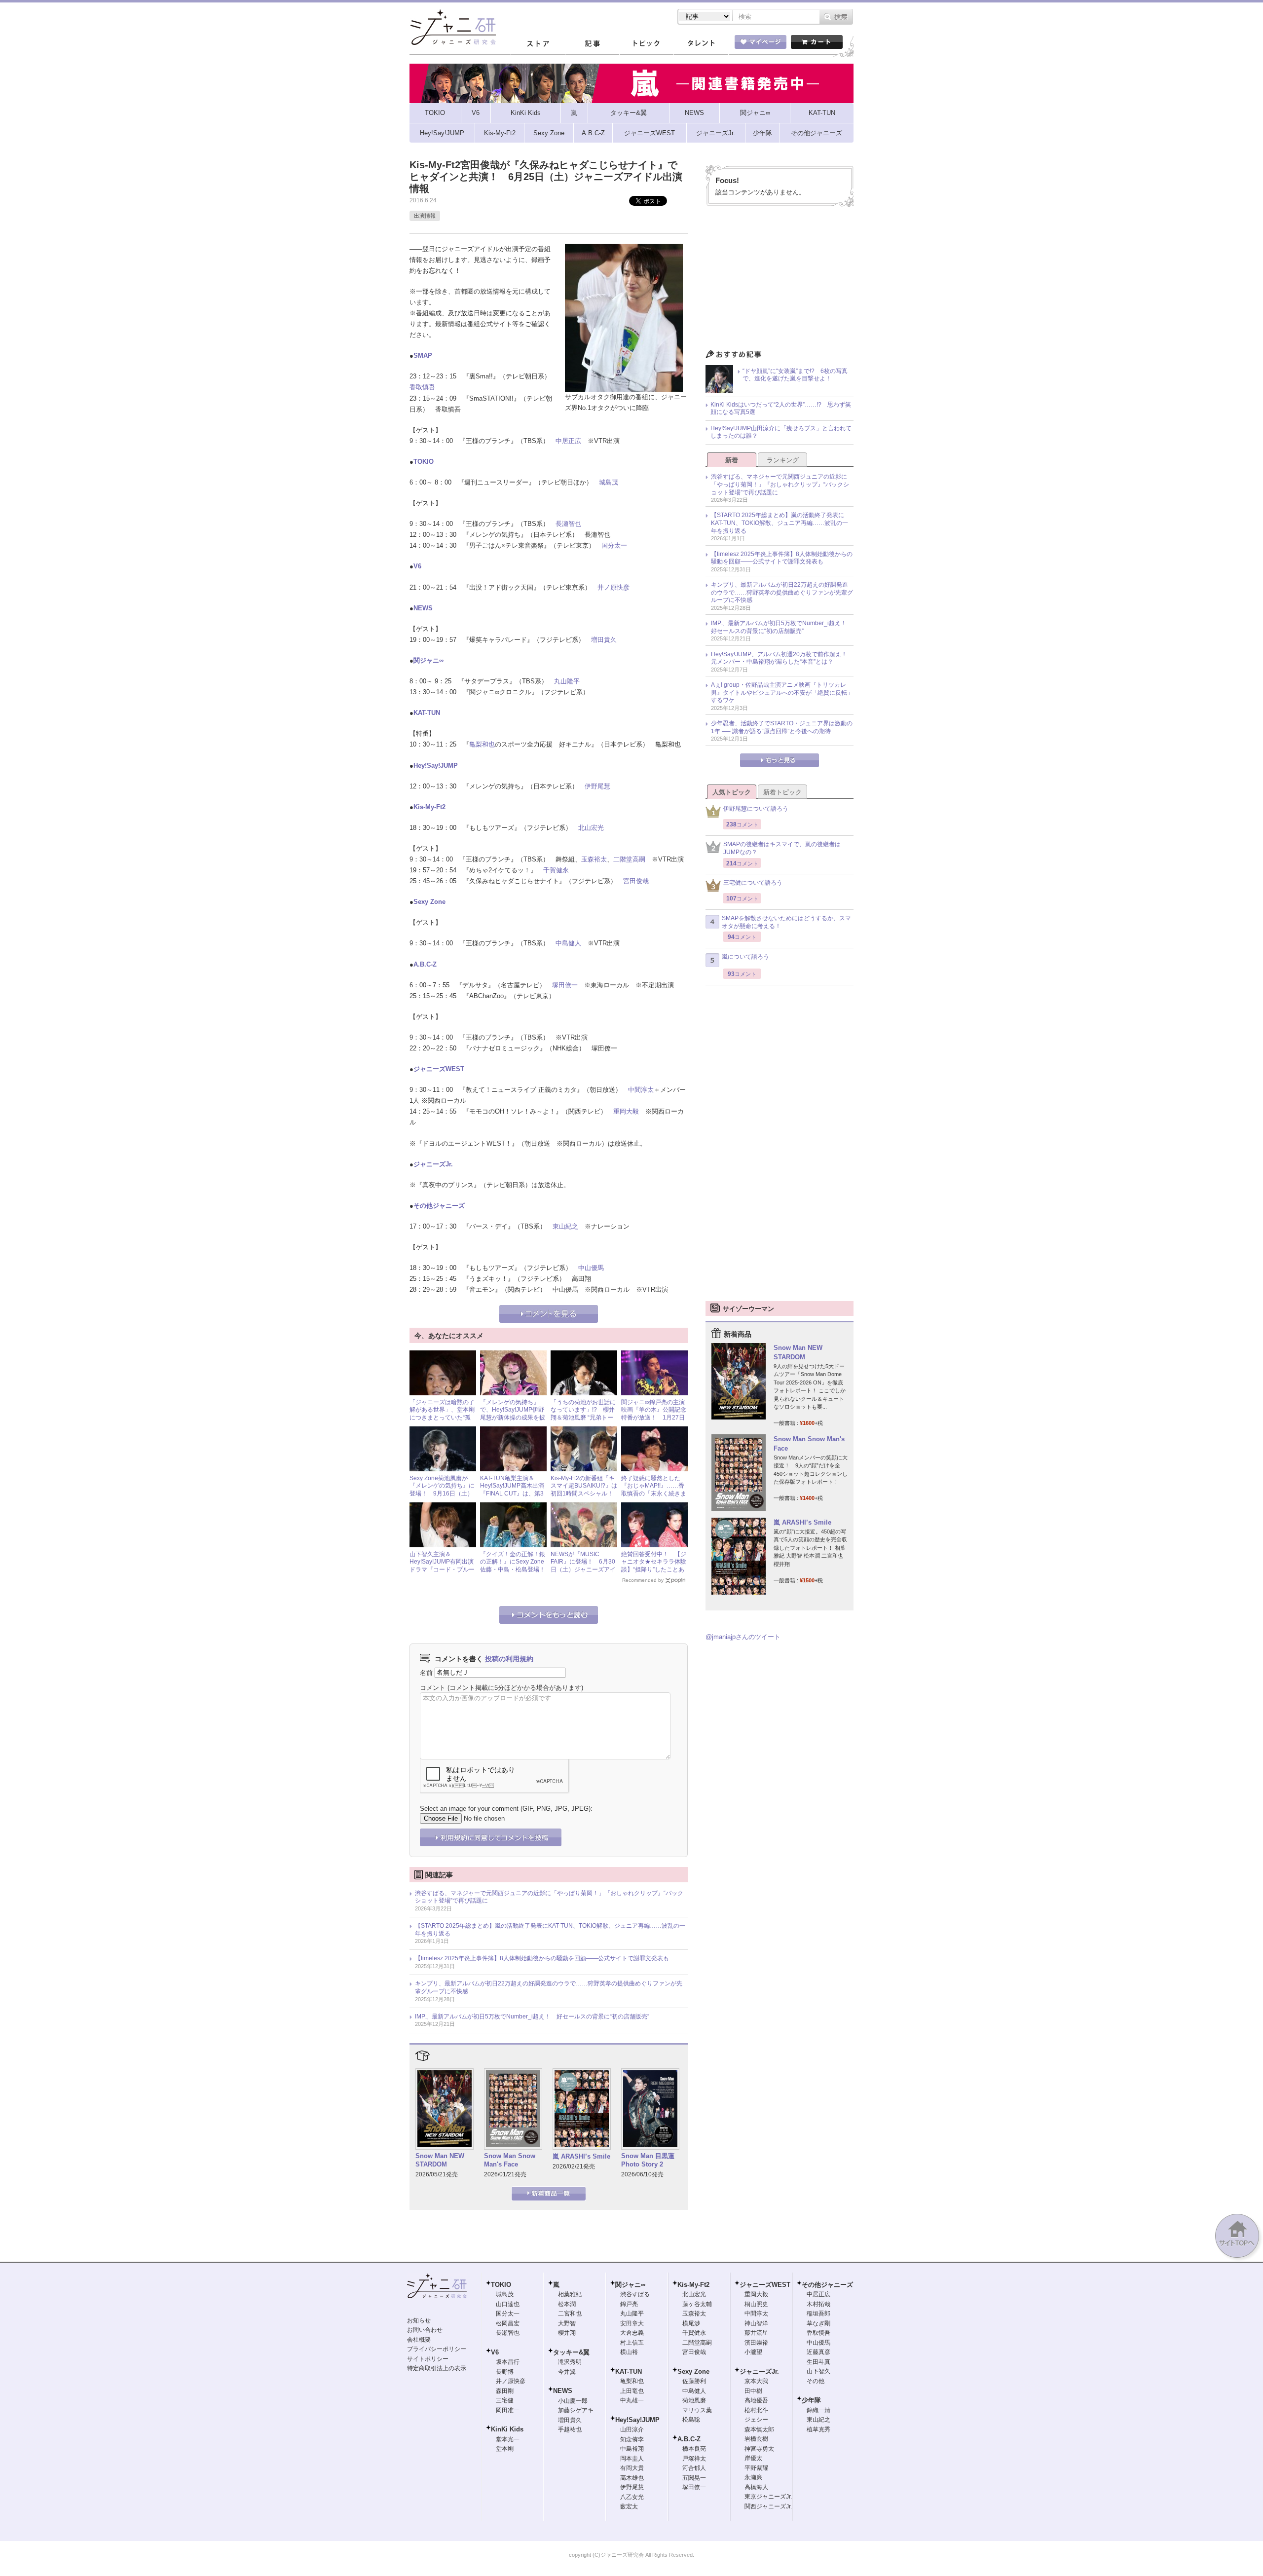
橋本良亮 (694, 2449)
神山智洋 (756, 2323)
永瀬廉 (753, 2477)
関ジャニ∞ (428, 660)
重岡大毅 (626, 1111)
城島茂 (609, 482)
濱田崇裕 (756, 2343)
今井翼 (567, 2372)
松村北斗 (756, 2410)
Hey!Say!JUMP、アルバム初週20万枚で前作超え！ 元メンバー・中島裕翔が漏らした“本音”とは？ (782, 658)
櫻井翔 (567, 2333)
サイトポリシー (428, 2359)
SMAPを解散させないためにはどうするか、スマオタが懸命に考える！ (786, 922)
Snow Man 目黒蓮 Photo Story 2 (648, 2160)
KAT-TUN (427, 713)
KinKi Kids (507, 2429)
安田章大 (632, 2323)
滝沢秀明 (570, 2362)
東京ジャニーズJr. (768, 2497)
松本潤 (567, 2304)
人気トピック (732, 792)
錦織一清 (818, 2410)
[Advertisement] (780, 280)
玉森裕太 (594, 859)
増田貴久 (604, 640)
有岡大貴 (632, 2468)
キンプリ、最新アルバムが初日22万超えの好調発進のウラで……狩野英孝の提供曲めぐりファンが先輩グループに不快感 (549, 1987)
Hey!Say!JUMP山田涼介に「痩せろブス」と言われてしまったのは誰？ (781, 432)
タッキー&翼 (571, 2352)
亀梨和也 (482, 744)
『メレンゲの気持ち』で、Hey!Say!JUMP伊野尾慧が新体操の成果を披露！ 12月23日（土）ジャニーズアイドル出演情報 (513, 1421)
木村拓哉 (818, 2304)
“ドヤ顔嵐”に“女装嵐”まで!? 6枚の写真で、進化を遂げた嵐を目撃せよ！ (795, 375)
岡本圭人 (632, 2459)
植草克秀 (818, 2429)
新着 (732, 460)
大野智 (567, 2323)
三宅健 (505, 2400)
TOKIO (424, 462)
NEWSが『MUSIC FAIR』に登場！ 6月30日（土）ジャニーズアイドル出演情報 (583, 1566)
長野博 (505, 2372)
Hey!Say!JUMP (436, 765)
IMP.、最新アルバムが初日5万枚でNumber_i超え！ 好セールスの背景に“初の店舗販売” (532, 2016)
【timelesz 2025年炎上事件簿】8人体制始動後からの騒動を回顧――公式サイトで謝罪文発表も (542, 1958)
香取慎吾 (422, 387)
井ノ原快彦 (613, 587)
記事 (592, 44)
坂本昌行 (508, 2362)
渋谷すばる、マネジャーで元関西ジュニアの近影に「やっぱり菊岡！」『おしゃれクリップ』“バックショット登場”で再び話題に (549, 1897)
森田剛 (505, 2391)
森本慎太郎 (759, 2429)
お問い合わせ (425, 2330)
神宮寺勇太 (759, 2449)
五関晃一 (694, 2478)
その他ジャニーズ (439, 1206)
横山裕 (629, 2352)
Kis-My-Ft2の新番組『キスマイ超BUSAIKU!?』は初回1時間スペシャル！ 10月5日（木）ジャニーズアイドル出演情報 (585, 1493)
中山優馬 (591, 1268)
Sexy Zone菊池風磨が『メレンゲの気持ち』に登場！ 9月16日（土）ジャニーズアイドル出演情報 (442, 1493)
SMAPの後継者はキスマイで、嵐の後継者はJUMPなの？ (782, 848)
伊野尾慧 (597, 786)
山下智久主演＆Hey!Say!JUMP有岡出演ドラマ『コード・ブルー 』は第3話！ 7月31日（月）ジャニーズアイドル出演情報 (442, 1573)
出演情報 (425, 216)
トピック (646, 44)
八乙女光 (632, 2497)
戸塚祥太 (694, 2459)
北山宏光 (591, 828)
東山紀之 (565, 1226)
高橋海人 (756, 2487)
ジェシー (756, 2420)
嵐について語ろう (745, 957)
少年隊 (811, 2400)
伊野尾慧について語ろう (756, 809)
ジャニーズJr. (433, 1164)
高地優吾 (756, 2400)
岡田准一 (508, 2410)
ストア (538, 44)
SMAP (423, 355)
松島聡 (691, 2420)
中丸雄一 (632, 2400)
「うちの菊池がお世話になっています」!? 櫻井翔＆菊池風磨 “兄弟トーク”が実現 (583, 1414)
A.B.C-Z (425, 964)
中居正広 (568, 441)
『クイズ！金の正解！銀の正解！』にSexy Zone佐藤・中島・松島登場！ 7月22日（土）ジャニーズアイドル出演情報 (516, 1569)
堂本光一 (508, 2439)
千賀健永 (556, 870)
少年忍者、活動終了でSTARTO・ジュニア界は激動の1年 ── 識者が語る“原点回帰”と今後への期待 (782, 727)
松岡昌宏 (508, 2323)
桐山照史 (756, 2304)
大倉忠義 (632, 2333)
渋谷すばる (635, 2294)
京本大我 (756, 2381)
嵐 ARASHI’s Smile (581, 2156)
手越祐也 (570, 2429)
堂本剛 (505, 2449)
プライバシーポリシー (437, 2349)
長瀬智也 (568, 524)
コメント (433, 1688)
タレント (701, 44)
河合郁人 (694, 2468)
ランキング (783, 460)
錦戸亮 (629, 2304)
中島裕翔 (632, 2449)
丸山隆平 (567, 681)
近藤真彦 (818, 2352)
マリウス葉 (697, 2410)
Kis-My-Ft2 (429, 807)
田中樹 (753, 2391)
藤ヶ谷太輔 (697, 2304)
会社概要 (419, 2340)
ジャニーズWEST (439, 1069)
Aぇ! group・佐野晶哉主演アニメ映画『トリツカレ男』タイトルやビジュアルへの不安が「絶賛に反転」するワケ (782, 692)
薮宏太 (629, 2506)
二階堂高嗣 (629, 859)
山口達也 (508, 2304)
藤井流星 (756, 2333)
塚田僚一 (565, 985)
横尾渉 (691, 2323)
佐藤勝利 (694, 2381)
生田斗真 (818, 2362)
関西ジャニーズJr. (768, 2506)
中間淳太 (641, 1090)
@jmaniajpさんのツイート (743, 1637)
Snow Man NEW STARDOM (440, 2160)
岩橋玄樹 (756, 2439)
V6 (417, 566)
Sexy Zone (429, 902)
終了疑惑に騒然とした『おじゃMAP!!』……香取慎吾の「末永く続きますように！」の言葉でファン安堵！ (654, 1493)
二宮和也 (570, 2314)
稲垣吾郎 (818, 2314)
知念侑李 (632, 2439)
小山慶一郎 (573, 2401)
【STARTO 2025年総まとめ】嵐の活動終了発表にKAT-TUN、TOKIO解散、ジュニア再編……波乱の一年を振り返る (550, 1930)
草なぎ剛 (818, 2323)
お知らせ (419, 2320)
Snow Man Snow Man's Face (510, 2160)
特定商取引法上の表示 (437, 2368)
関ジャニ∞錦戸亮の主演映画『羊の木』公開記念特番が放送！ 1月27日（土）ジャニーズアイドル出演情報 (654, 1418)
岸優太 (753, 2458)
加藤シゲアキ (576, 2410)
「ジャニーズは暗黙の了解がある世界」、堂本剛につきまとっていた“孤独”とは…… (442, 1414)
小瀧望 (753, 2352)
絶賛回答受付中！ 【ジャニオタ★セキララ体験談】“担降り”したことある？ (654, 1566)
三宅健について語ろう (753, 883)
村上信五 (632, 2343)
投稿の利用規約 (509, 1659)
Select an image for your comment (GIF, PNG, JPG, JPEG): (506, 1809)
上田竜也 (632, 2391)
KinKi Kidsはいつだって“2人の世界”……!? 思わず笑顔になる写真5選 (781, 409)
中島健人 (568, 943)
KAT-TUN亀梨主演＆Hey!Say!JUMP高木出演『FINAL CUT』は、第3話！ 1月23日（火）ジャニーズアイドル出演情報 (513, 1497)
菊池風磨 (694, 2400)
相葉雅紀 (570, 2294)
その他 (816, 2381)
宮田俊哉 (636, 881)
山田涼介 (632, 2429)
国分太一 (614, 545)
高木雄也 (632, 2478)
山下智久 (818, 2371)
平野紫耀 (756, 2468)
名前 (426, 1672)
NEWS (423, 608)
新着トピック (782, 792)
